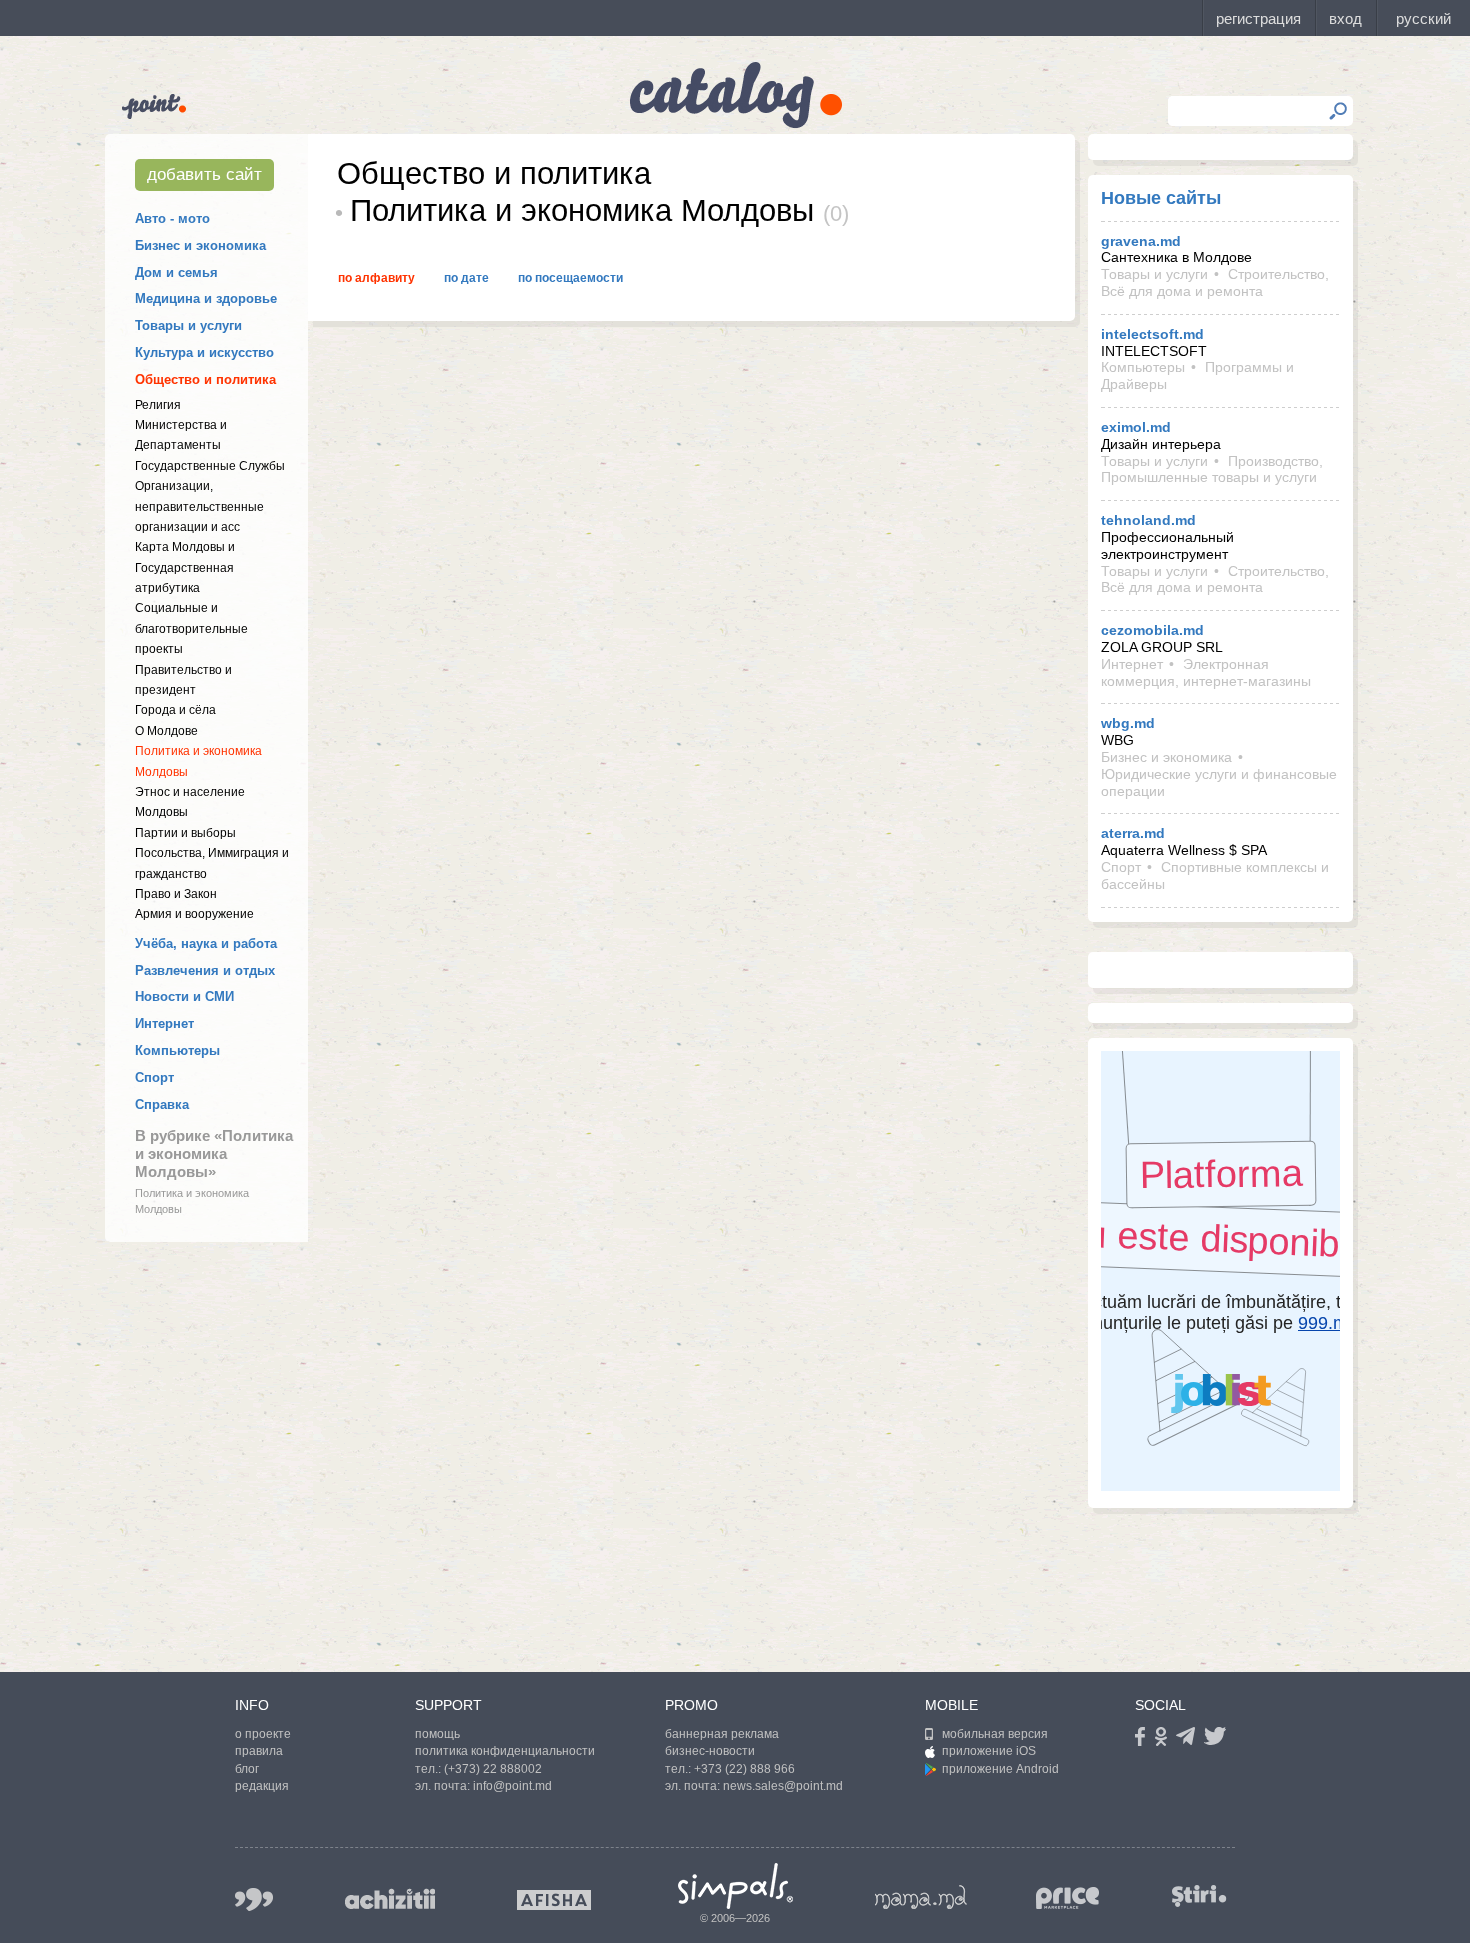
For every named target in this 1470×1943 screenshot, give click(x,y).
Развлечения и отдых (205, 970)
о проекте (263, 1734)
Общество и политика (205, 379)
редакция (262, 1786)
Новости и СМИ (184, 996)
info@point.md (512, 1786)
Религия (158, 405)
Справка (162, 1104)
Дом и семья (176, 272)
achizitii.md (390, 1899)
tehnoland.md (1148, 520)
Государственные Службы (210, 466)
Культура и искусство (204, 352)
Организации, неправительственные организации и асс (199, 506)
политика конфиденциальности (505, 1751)
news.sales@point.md (783, 1786)
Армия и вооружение (194, 914)
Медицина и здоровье (206, 298)
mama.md (921, 1897)
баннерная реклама (722, 1734)
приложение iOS (989, 1751)
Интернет (164, 1023)
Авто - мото (172, 218)
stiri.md (1199, 1895)
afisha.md (554, 1900)
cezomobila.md (1152, 630)
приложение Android (1000, 1769)
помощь (437, 1734)
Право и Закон (176, 894)
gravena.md (1141, 241)
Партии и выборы (185, 833)
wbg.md (1128, 723)
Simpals (735, 1886)
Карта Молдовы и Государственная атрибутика (185, 567)
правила (259, 1751)
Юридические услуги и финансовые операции (1219, 782)
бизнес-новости (710, 1751)
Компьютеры (177, 1050)
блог (247, 1769)
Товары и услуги (188, 325)
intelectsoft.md (1152, 334)
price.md (1068, 1898)
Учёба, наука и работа (206, 943)
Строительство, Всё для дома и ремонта (1215, 282)
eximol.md (1136, 427)
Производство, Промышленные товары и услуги (1212, 469)
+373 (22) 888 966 (744, 1769)
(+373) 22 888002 (493, 1769)
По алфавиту (376, 278)
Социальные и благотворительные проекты (191, 628)
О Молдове (166, 731)
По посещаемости (570, 278)
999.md (254, 1899)
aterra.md (1133, 833)
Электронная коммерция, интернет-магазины (1206, 672)
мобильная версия (995, 1734)
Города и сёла (175, 710)
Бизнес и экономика (200, 245)
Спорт (154, 1077)
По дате (466, 278)
